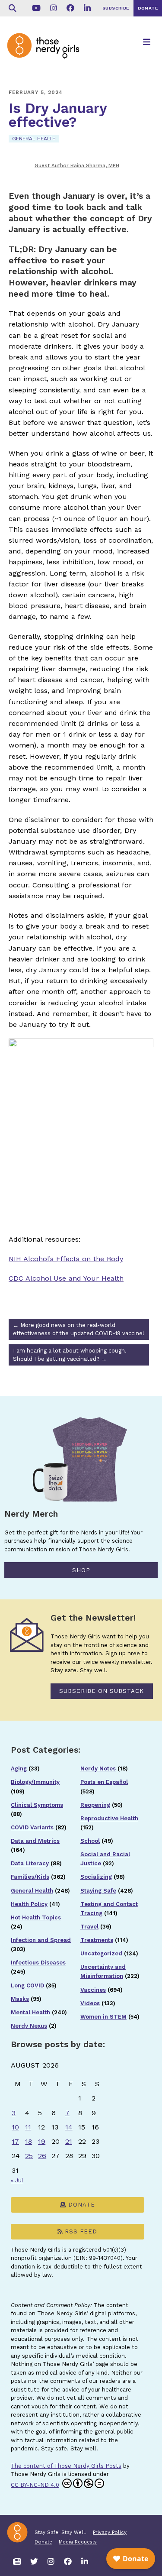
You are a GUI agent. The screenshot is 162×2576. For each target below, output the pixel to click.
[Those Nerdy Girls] (48, 53)
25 (29, 2156)
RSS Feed (80, 2231)
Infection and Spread (41, 1940)
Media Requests (78, 2542)
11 (28, 2127)
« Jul (17, 2180)
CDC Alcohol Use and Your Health (66, 1278)
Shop (81, 1570)
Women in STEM (103, 2017)
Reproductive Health (109, 1818)
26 (42, 2156)
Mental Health (30, 2012)
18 (29, 2141)
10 (15, 2127)
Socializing (96, 1877)
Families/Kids (30, 1877)
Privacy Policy (110, 2532)
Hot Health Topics (36, 1917)
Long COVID (27, 1985)
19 (42, 2141)
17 (15, 2141)
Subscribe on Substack (102, 1691)
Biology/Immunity (35, 1782)
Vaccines (93, 1990)
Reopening (95, 1805)
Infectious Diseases (38, 1963)
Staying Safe (98, 1891)
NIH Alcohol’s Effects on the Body (66, 1259)
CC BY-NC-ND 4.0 (35, 2485)
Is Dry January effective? (58, 115)
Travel (89, 1927)
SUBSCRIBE (116, 8)
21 (69, 2141)
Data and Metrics (35, 1841)
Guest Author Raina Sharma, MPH (77, 165)
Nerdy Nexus (29, 2026)
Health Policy (29, 1904)
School (90, 1841)
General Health (34, 139)
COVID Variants (32, 1827)
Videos (90, 2003)
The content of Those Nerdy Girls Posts (66, 2466)
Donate (81, 2205)
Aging (19, 1769)
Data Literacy (30, 1863)
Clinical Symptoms (37, 1805)
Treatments (97, 1940)
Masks (20, 1999)
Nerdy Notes (98, 1769)
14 (69, 2127)
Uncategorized (101, 1953)
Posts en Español (104, 1782)
